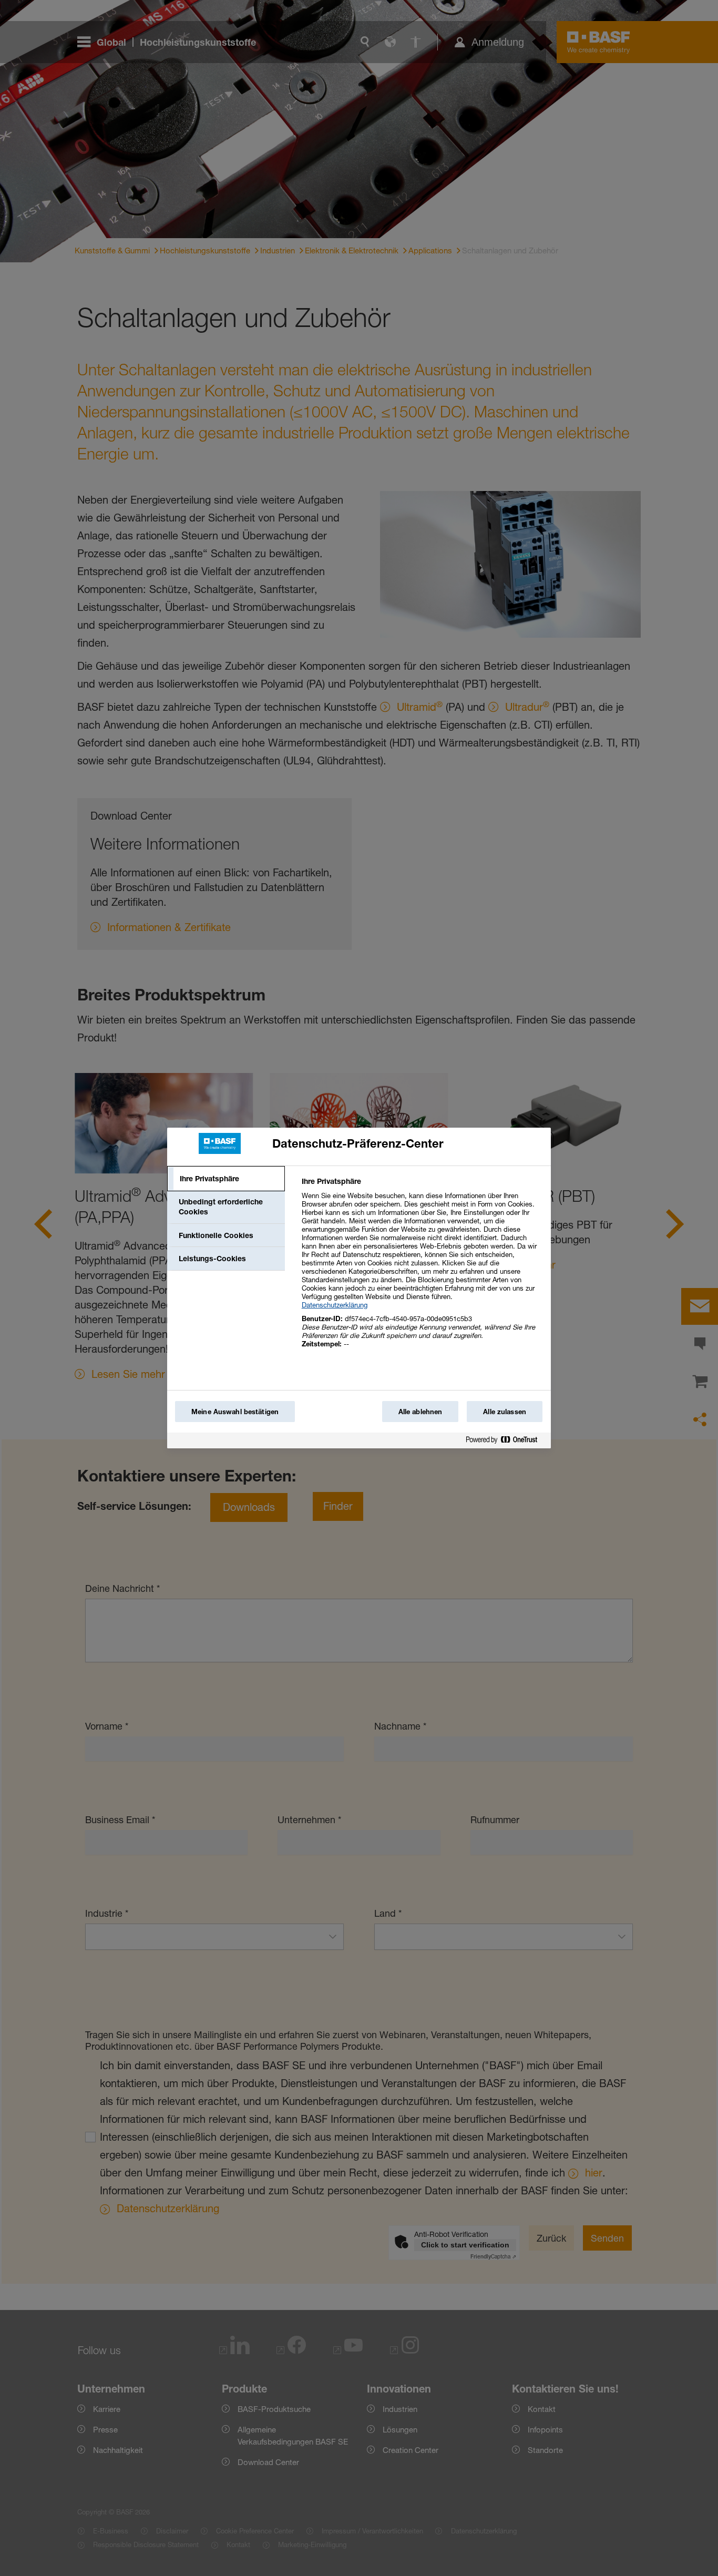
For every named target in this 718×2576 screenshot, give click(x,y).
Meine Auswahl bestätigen (235, 1412)
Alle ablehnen (420, 1412)
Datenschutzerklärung (335, 1305)
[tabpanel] (422, 1268)
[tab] (226, 1179)
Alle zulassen (505, 1412)
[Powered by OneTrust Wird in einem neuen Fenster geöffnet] (506, 1442)
